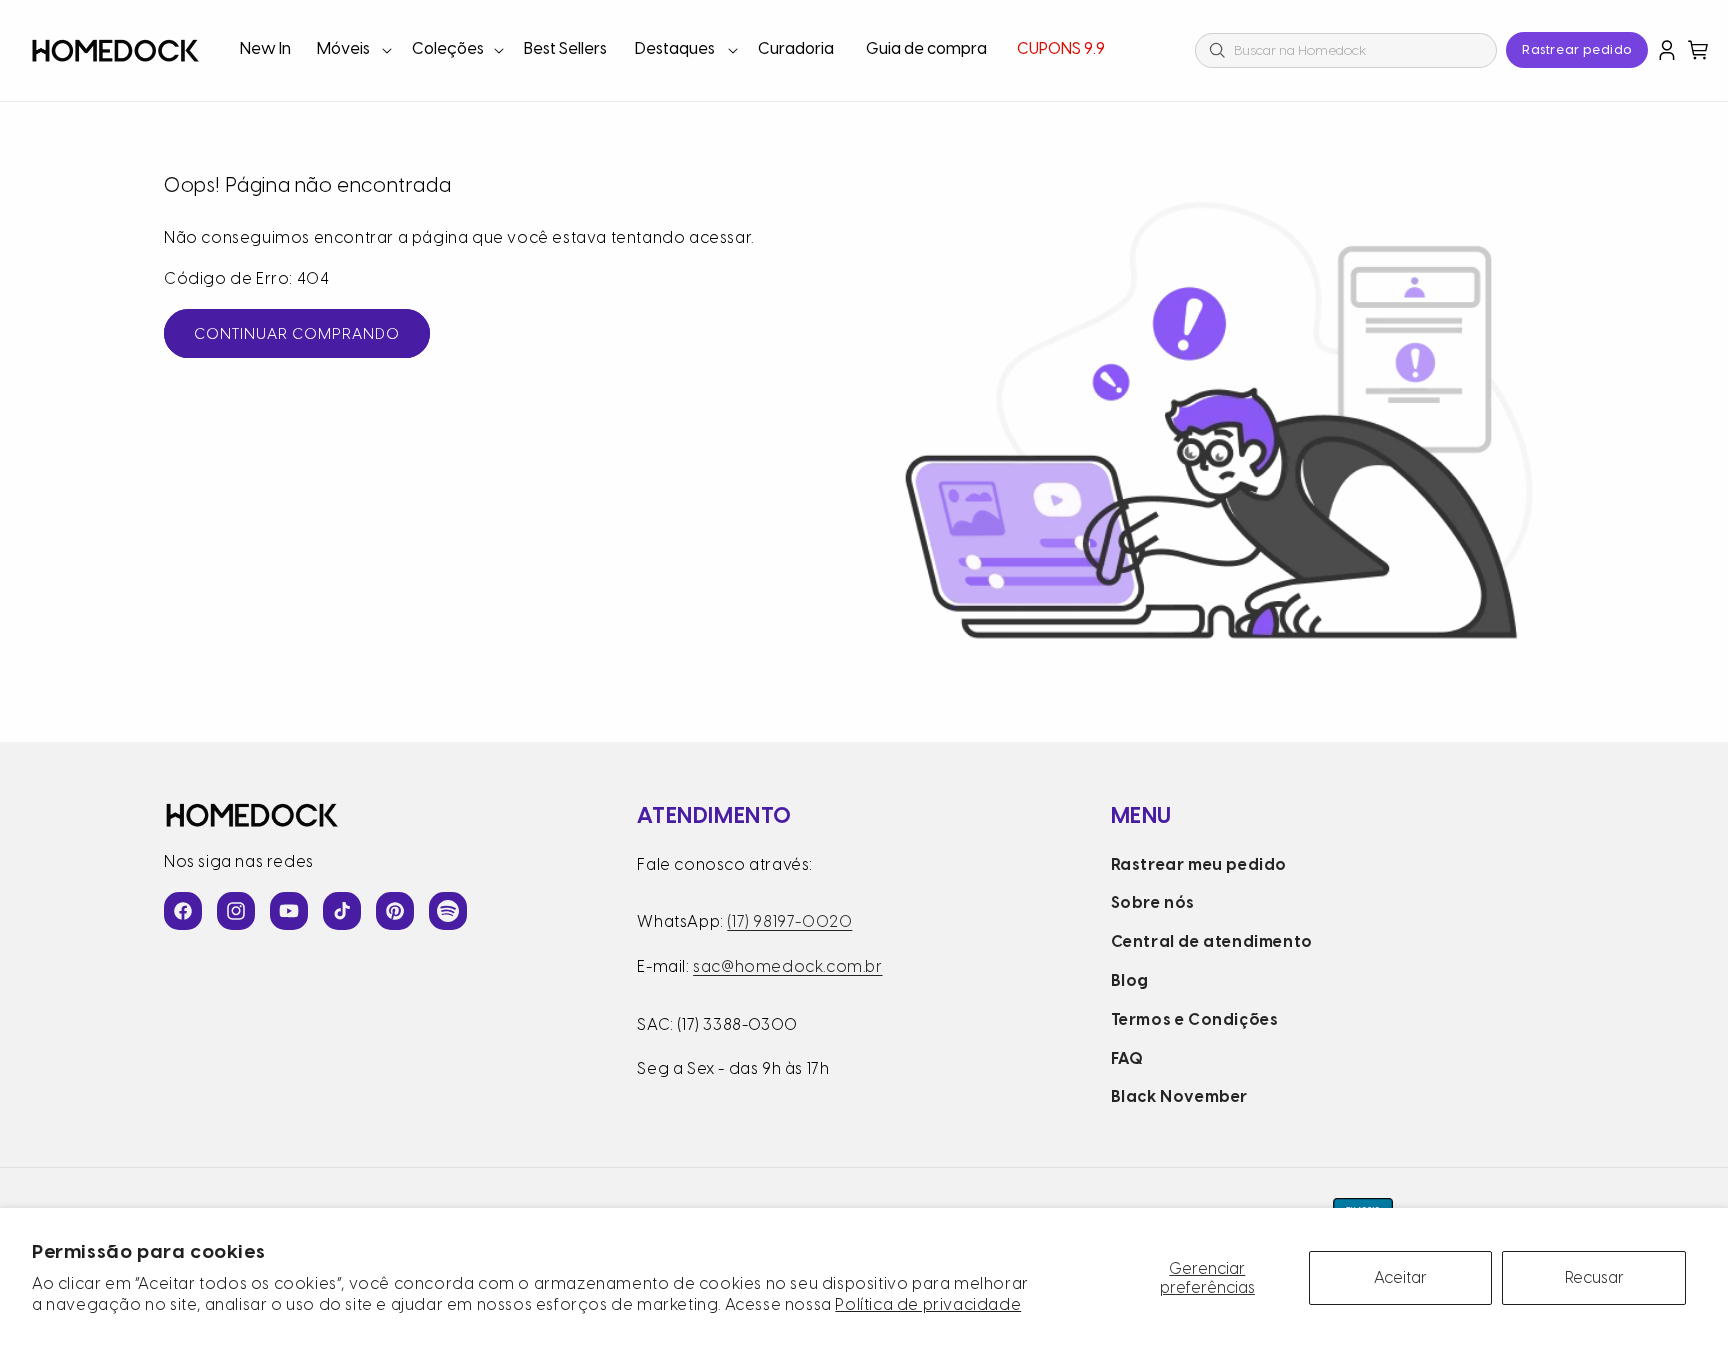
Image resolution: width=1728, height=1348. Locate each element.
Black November (1179, 1096)
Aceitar (1400, 1277)
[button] (352, 50)
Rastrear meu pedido (1199, 864)
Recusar (1594, 1277)
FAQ (1127, 1058)
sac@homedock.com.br (787, 966)
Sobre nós (1153, 902)
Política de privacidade (928, 1304)
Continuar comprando (297, 334)
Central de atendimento (1212, 941)
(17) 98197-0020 (789, 921)
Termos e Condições (1195, 1019)
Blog (1130, 980)
